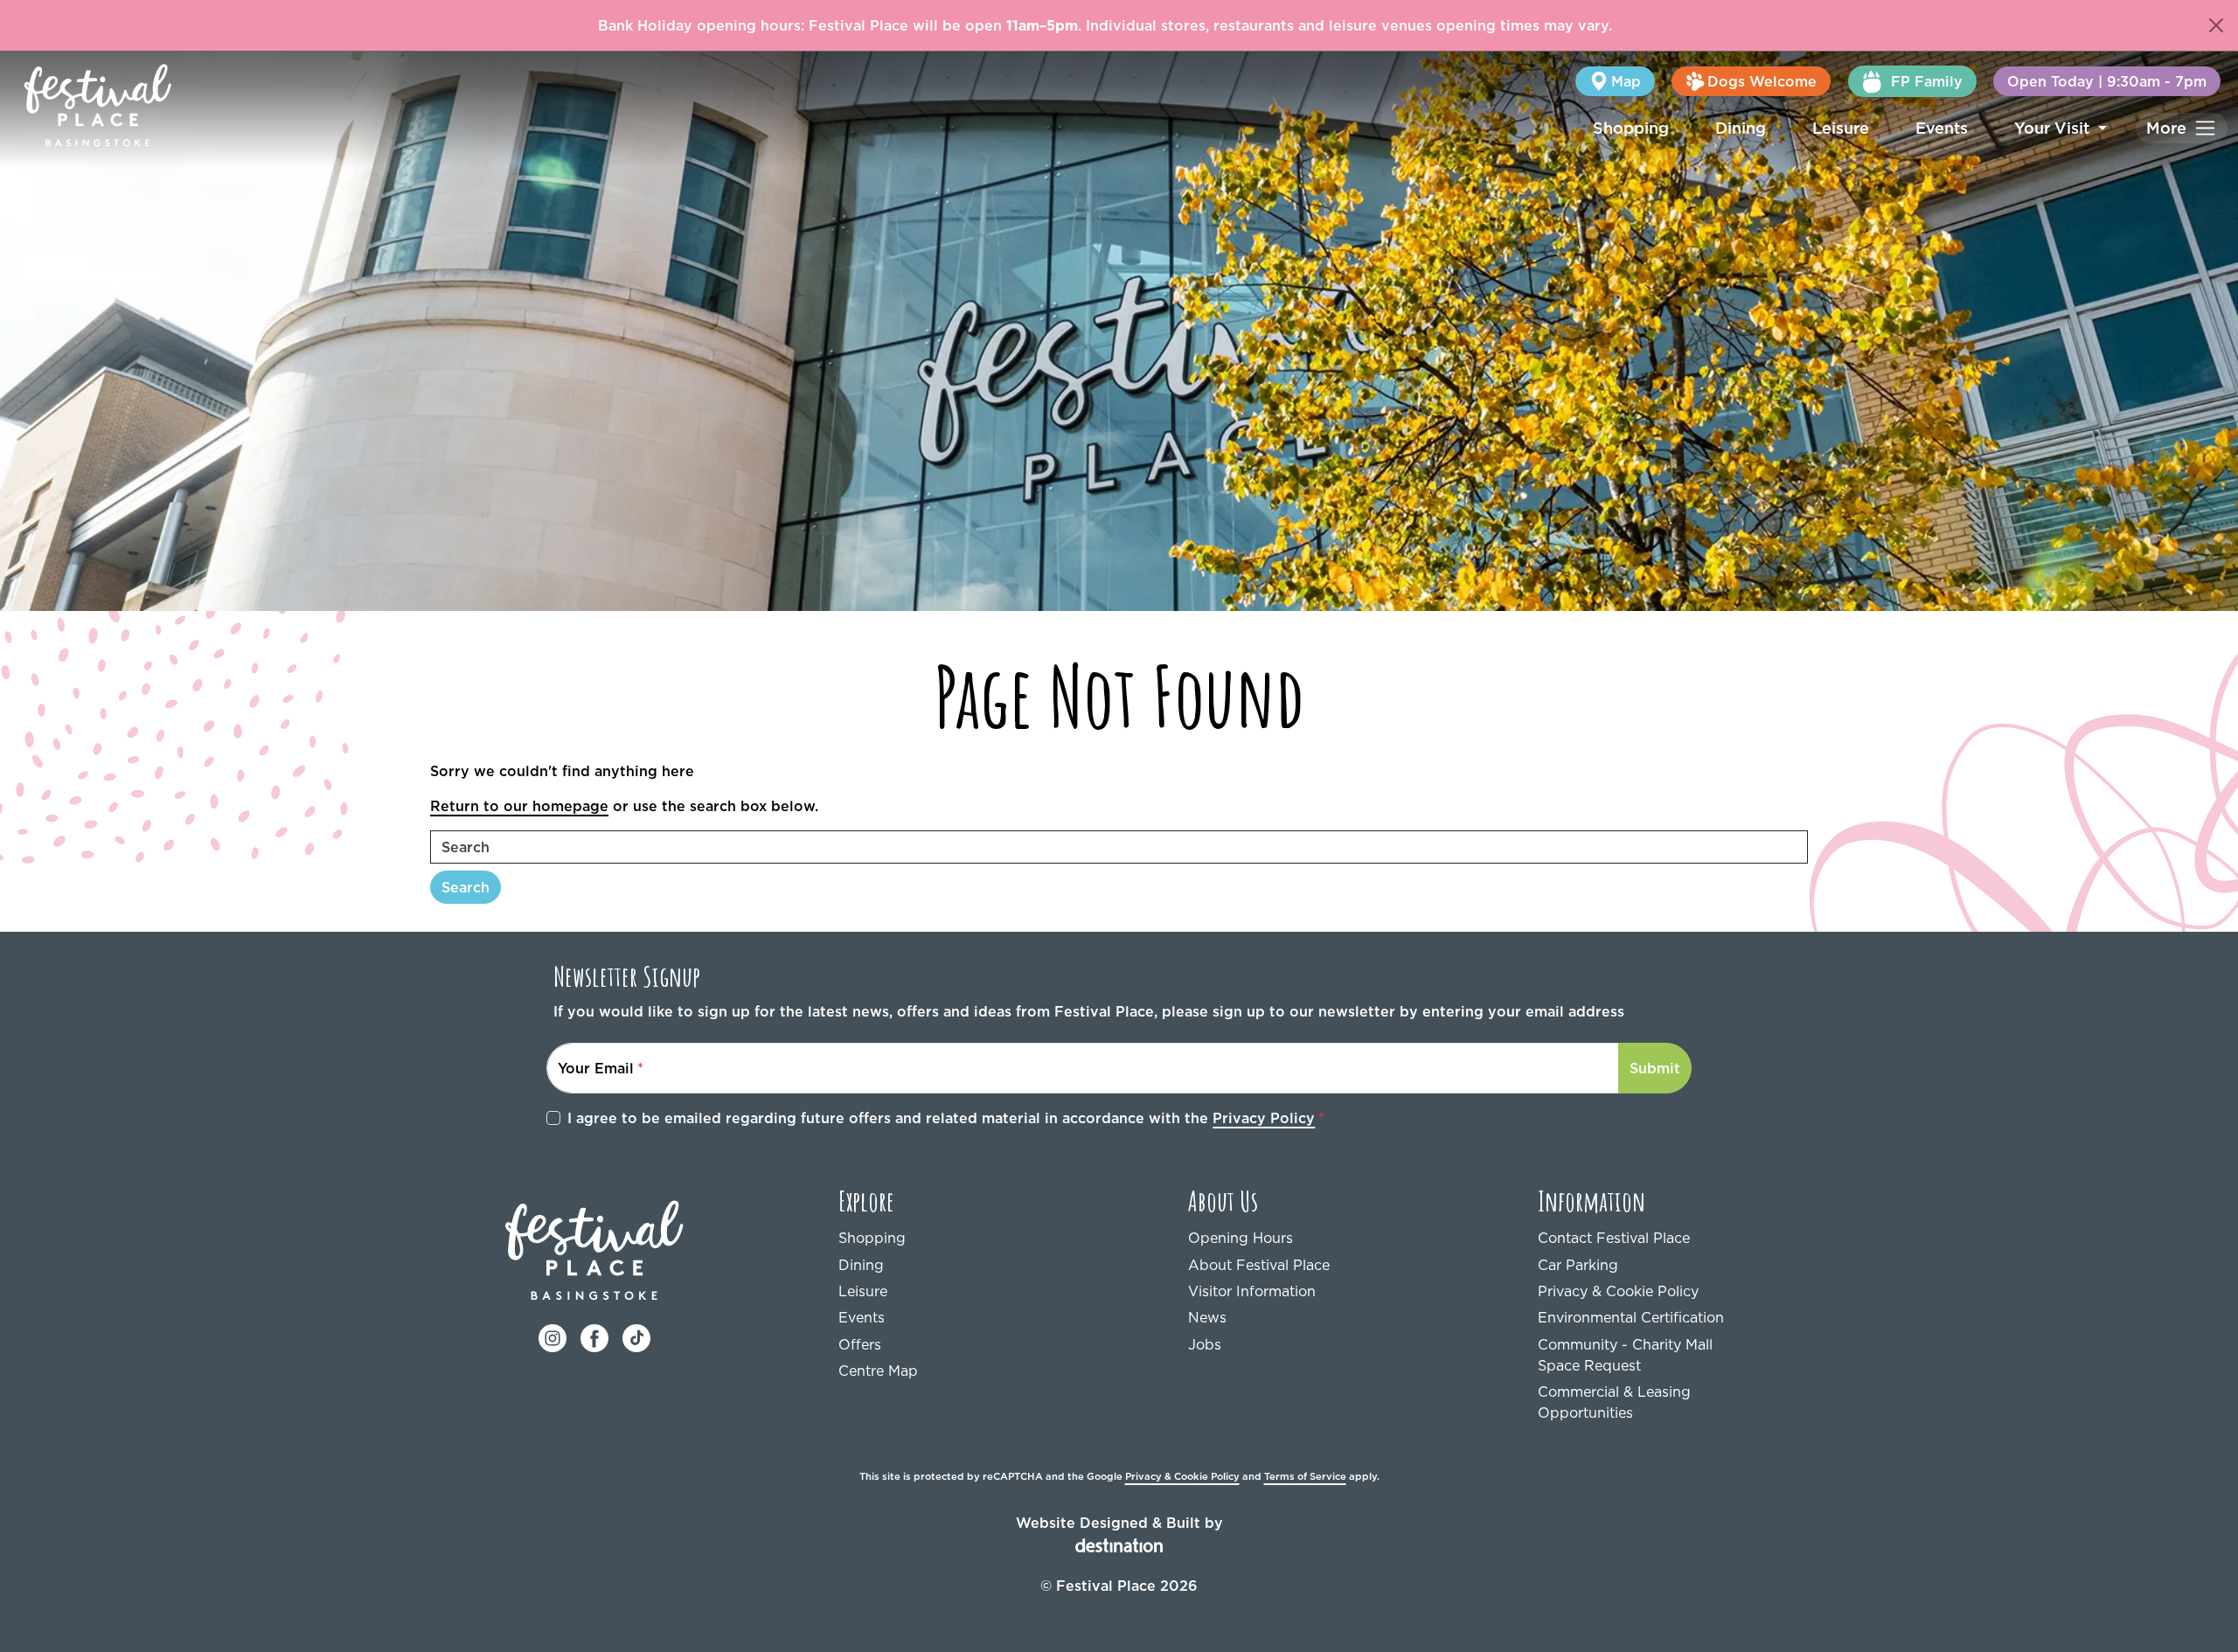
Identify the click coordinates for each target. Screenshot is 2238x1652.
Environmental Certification (1631, 1317)
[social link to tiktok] (636, 1336)
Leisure (1841, 128)
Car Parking (1578, 1265)
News (1207, 1317)
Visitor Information (1252, 1291)
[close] (2216, 25)
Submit (1655, 1068)
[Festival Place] (595, 1248)
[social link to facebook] (594, 1336)
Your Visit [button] (2054, 128)
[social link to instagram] (553, 1336)
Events (1942, 128)
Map (1626, 81)
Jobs (1205, 1344)
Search (466, 887)
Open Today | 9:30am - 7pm (2107, 81)
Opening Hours (1241, 1238)
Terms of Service (1305, 1476)
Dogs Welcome (1762, 81)
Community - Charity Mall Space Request (1625, 1355)
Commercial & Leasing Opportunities (1614, 1402)
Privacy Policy (1264, 1118)
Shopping (1631, 128)
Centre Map (878, 1371)
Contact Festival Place (1614, 1238)
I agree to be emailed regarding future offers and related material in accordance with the (941, 1118)
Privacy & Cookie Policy (1618, 1291)
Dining (1741, 128)
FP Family (1927, 81)
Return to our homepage (519, 806)
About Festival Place (1259, 1265)
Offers (860, 1344)
